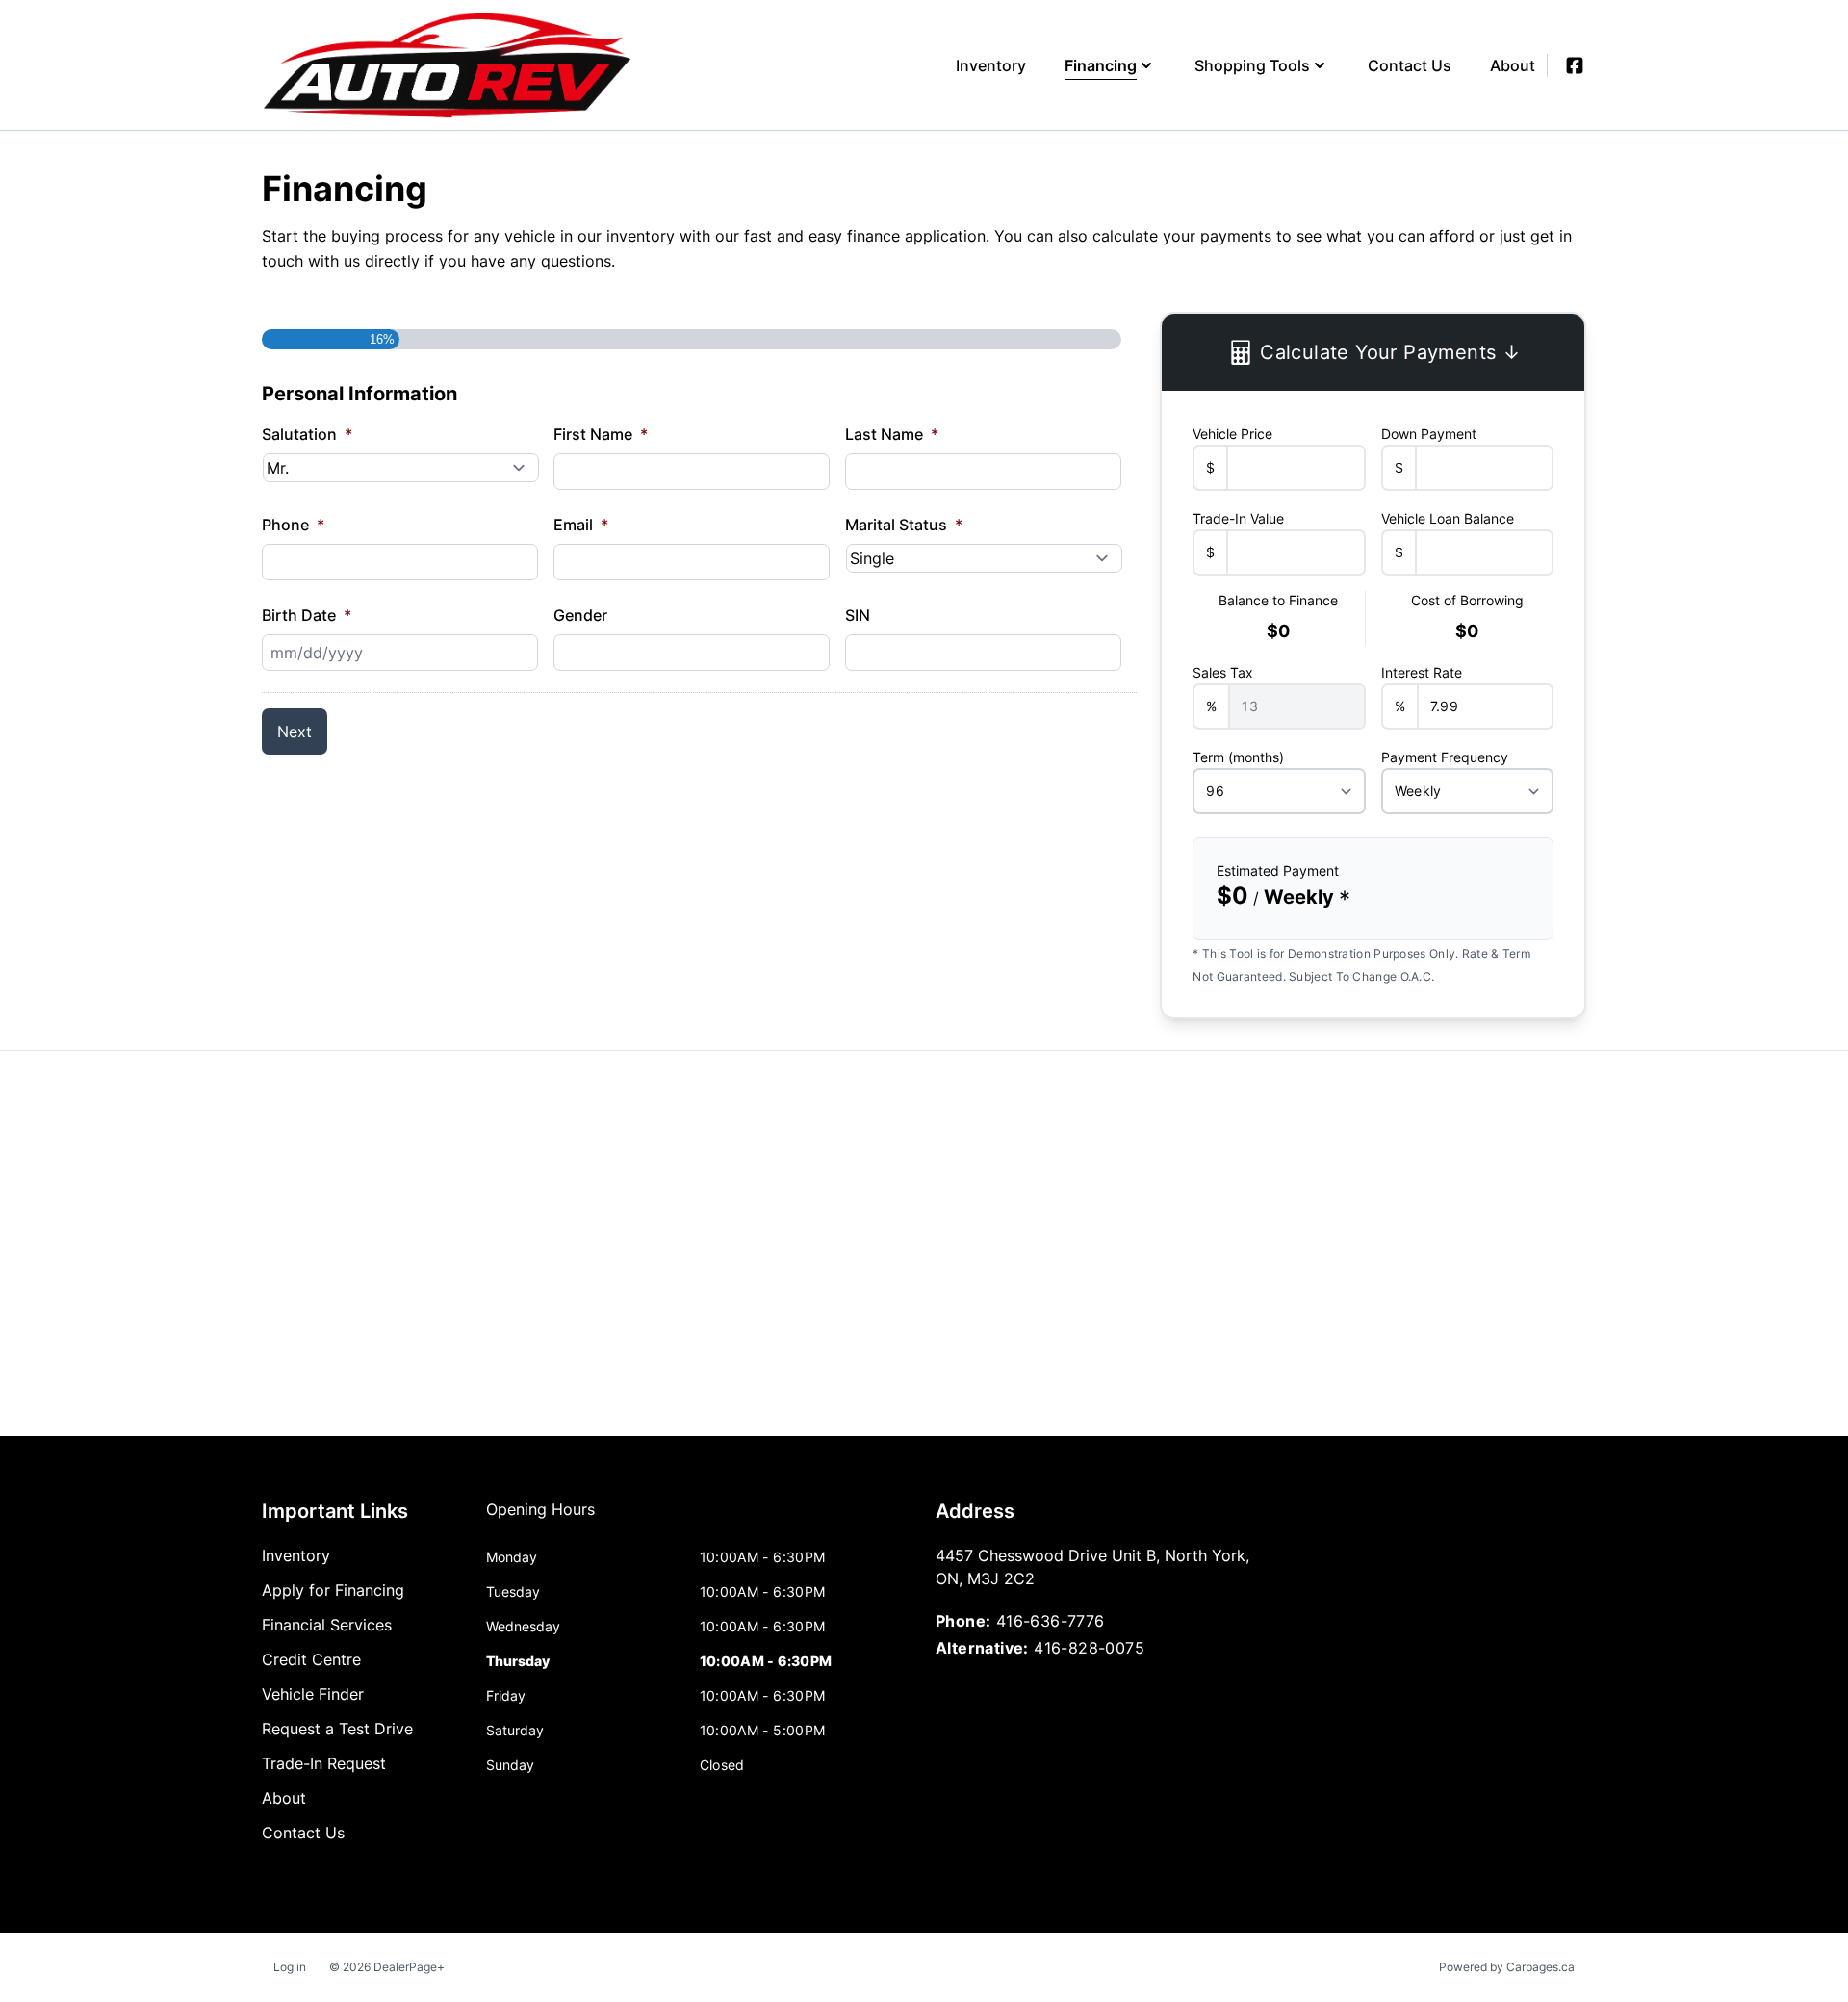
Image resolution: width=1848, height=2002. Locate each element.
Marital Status (904, 525)
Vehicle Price (1232, 434)
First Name (601, 434)
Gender (580, 615)
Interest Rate (1422, 672)
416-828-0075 (1089, 1648)
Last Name (892, 434)
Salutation (307, 434)
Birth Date (307, 615)
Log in (290, 1967)
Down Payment (1429, 434)
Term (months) (1238, 757)
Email (581, 525)
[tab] (540, 1519)
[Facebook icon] (1575, 65)
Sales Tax (1223, 672)
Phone (293, 525)
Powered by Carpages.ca (1507, 1967)
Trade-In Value (1238, 518)
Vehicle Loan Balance (1448, 518)
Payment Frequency (1445, 757)
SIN (858, 615)
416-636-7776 (1051, 1621)
